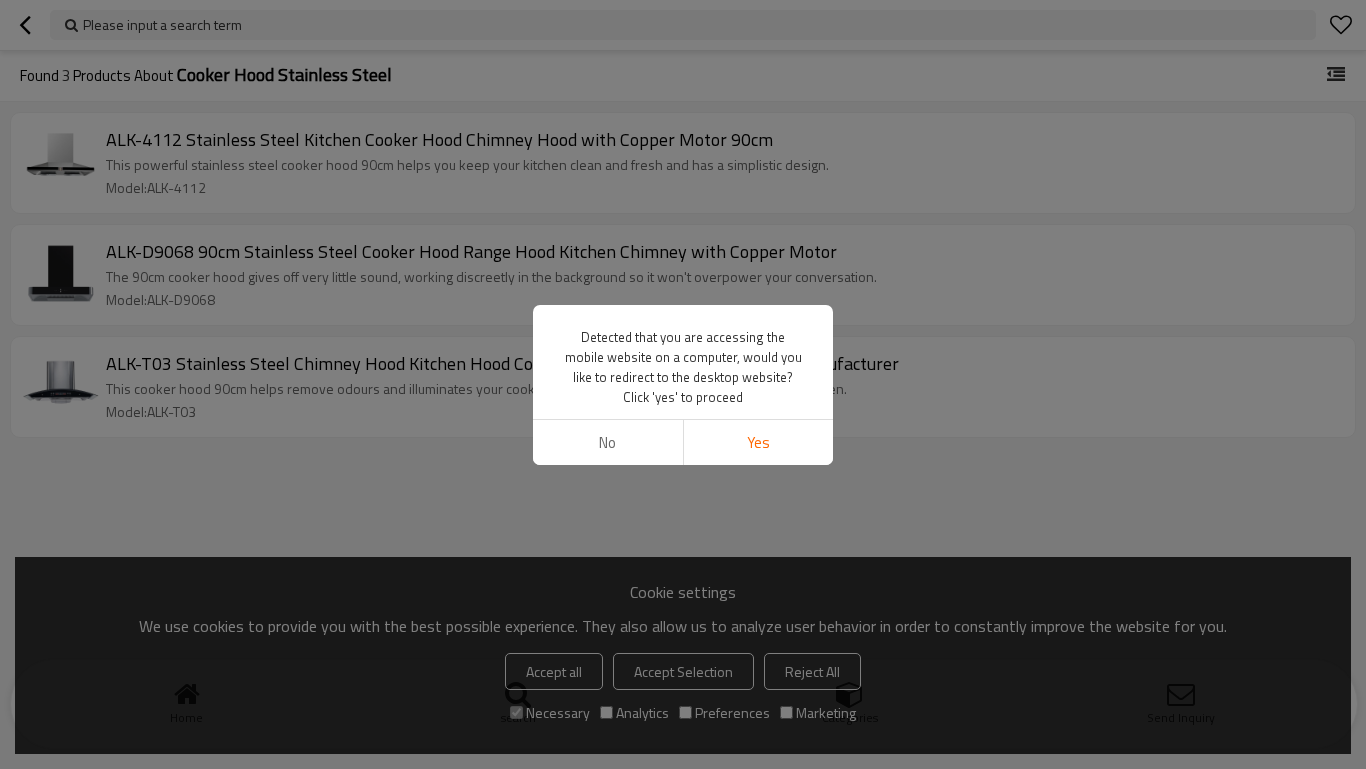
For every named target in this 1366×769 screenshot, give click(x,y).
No (607, 442)
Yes (758, 442)
